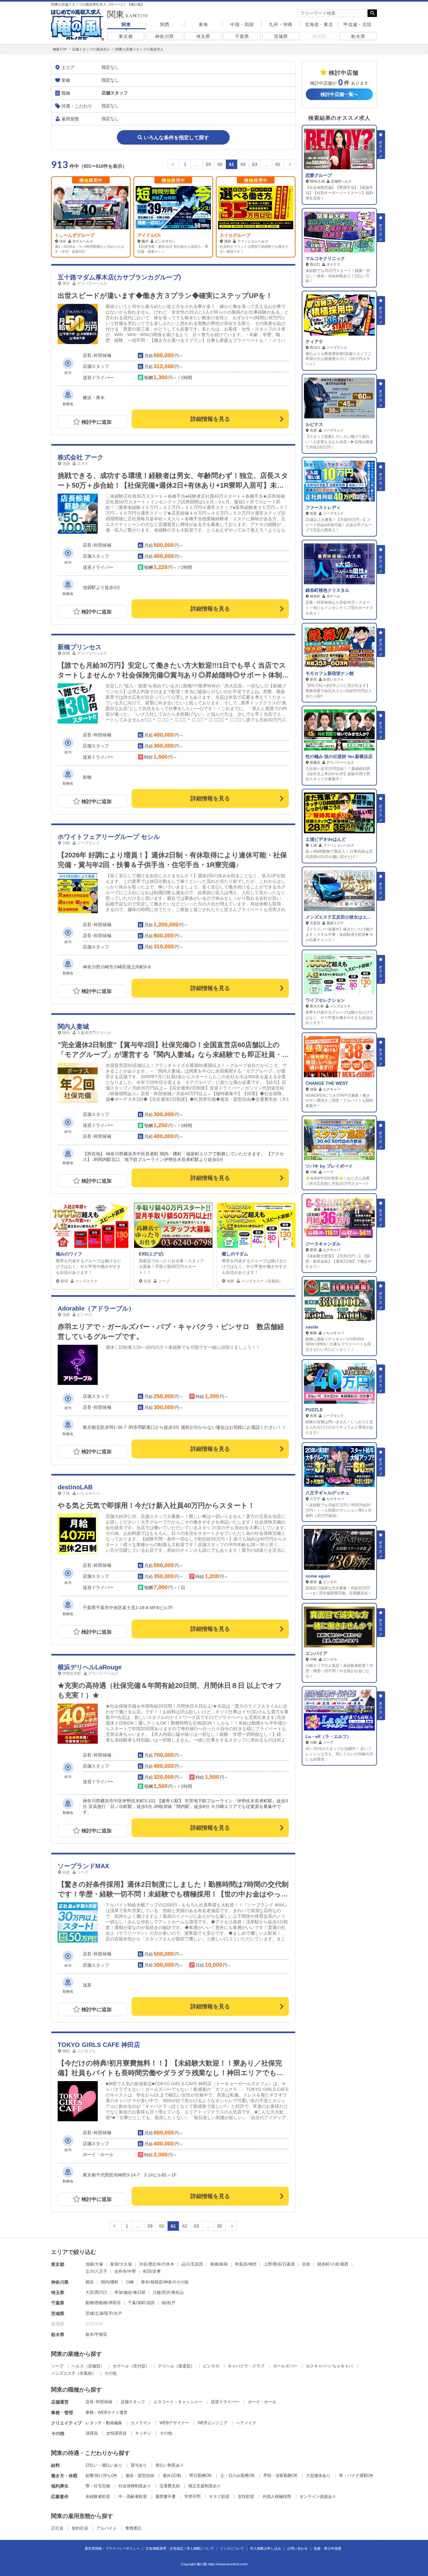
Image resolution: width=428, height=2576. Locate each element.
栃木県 (358, 36)
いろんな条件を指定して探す (176, 138)
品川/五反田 (192, 2264)
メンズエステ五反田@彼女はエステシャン (347, 917)
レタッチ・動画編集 (104, 2423)
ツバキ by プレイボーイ (329, 1166)
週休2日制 (172, 2475)
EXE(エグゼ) (151, 1254)
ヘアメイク (246, 2423)
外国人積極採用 (277, 2496)
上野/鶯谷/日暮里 (279, 2264)
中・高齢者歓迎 (133, 2496)
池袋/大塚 (94, 2264)
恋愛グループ (319, 175)
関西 (165, 24)
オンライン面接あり (318, 2496)
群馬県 (319, 36)
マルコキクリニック (325, 258)
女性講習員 (116, 2433)
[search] (332, 13)
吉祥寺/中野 (125, 2271)
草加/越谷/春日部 (130, 2292)
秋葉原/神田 (246, 2264)
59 (208, 164)
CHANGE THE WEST (327, 1083)
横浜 (90, 2282)
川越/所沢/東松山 (168, 2292)
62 (243, 164)
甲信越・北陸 (358, 24)
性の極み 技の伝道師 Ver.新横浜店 (339, 756)
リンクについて (232, 2548)
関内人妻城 (73, 1026)
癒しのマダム (235, 1254)
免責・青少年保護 (327, 2548)
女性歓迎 (246, 2496)
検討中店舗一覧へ (339, 94)
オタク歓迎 (219, 2496)
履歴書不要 (166, 2496)
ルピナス (314, 424)
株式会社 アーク (81, 457)
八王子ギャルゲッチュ (327, 1493)
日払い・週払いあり (104, 2465)
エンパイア (316, 1653)
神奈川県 (164, 36)
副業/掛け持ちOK (101, 2475)
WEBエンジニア (213, 2423)
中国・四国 (242, 24)
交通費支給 (170, 2486)
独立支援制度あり (205, 2486)
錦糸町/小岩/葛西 (333, 2264)
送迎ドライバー (225, 2402)
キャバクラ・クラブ (246, 2366)
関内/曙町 (110, 2282)
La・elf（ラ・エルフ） (328, 1736)
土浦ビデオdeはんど (326, 839)
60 (220, 164)
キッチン (143, 2433)
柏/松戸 (169, 2303)
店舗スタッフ (133, 2402)
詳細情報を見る (210, 419)
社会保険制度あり (135, 2486)
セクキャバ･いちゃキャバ (329, 2366)
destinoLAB (75, 1487)
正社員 (57, 2528)
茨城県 (281, 36)
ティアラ (314, 342)
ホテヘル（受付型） (131, 2366)
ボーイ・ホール (262, 2402)
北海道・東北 (319, 24)
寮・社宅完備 (98, 2486)
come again (318, 1576)
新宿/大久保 (121, 2264)
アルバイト (107, 2528)
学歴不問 (192, 2496)
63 (255, 164)
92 (278, 164)
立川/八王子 (96, 2271)
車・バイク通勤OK (356, 2475)
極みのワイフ (69, 1254)
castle (312, 1327)
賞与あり (139, 2465)
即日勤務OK (201, 2475)
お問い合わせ (297, 2548)
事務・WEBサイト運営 (107, 2412)
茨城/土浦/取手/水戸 (104, 2313)
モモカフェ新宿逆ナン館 (330, 673)
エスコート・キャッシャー (178, 2402)
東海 (203, 24)
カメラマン (141, 2423)
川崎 (130, 2282)
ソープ (57, 2366)
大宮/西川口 (96, 2292)
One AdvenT (233, 235)
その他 (110, 2373)
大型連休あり (318, 2475)
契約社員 (80, 2528)
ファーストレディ (323, 507)
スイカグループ (153, 235)
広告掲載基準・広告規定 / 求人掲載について (180, 2548)
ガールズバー (285, 2366)
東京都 (126, 36)
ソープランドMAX (83, 1866)
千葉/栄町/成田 (141, 2303)
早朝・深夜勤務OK (280, 2475)
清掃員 (92, 2433)
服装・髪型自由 (140, 2475)
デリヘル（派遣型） (176, 2366)
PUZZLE (314, 1410)
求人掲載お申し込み (266, 2548)
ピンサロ (211, 2366)
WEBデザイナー (174, 2423)
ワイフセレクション (325, 1000)
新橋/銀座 (219, 2264)
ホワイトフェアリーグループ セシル (109, 837)
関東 (126, 24)
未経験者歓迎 (98, 2496)
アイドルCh (67, 235)
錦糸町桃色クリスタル (327, 590)
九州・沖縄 (281, 24)
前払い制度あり (170, 2465)
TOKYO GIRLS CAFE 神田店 (99, 2045)
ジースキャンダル (323, 1244)
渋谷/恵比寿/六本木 (157, 2264)
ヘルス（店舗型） (88, 2366)
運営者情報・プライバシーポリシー (112, 2548)
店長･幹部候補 (99, 2402)
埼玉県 (203, 36)
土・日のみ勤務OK (237, 2475)
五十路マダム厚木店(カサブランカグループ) (119, 277)
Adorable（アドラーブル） (96, 1308)
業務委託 (133, 2528)
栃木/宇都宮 (96, 2334)
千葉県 (242, 36)
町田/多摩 (152, 2271)
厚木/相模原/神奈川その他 (165, 2282)
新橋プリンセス (80, 647)
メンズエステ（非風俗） (73, 2373)
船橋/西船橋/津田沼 (103, 2303)
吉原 (306, 2264)
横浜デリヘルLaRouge (90, 1667)
